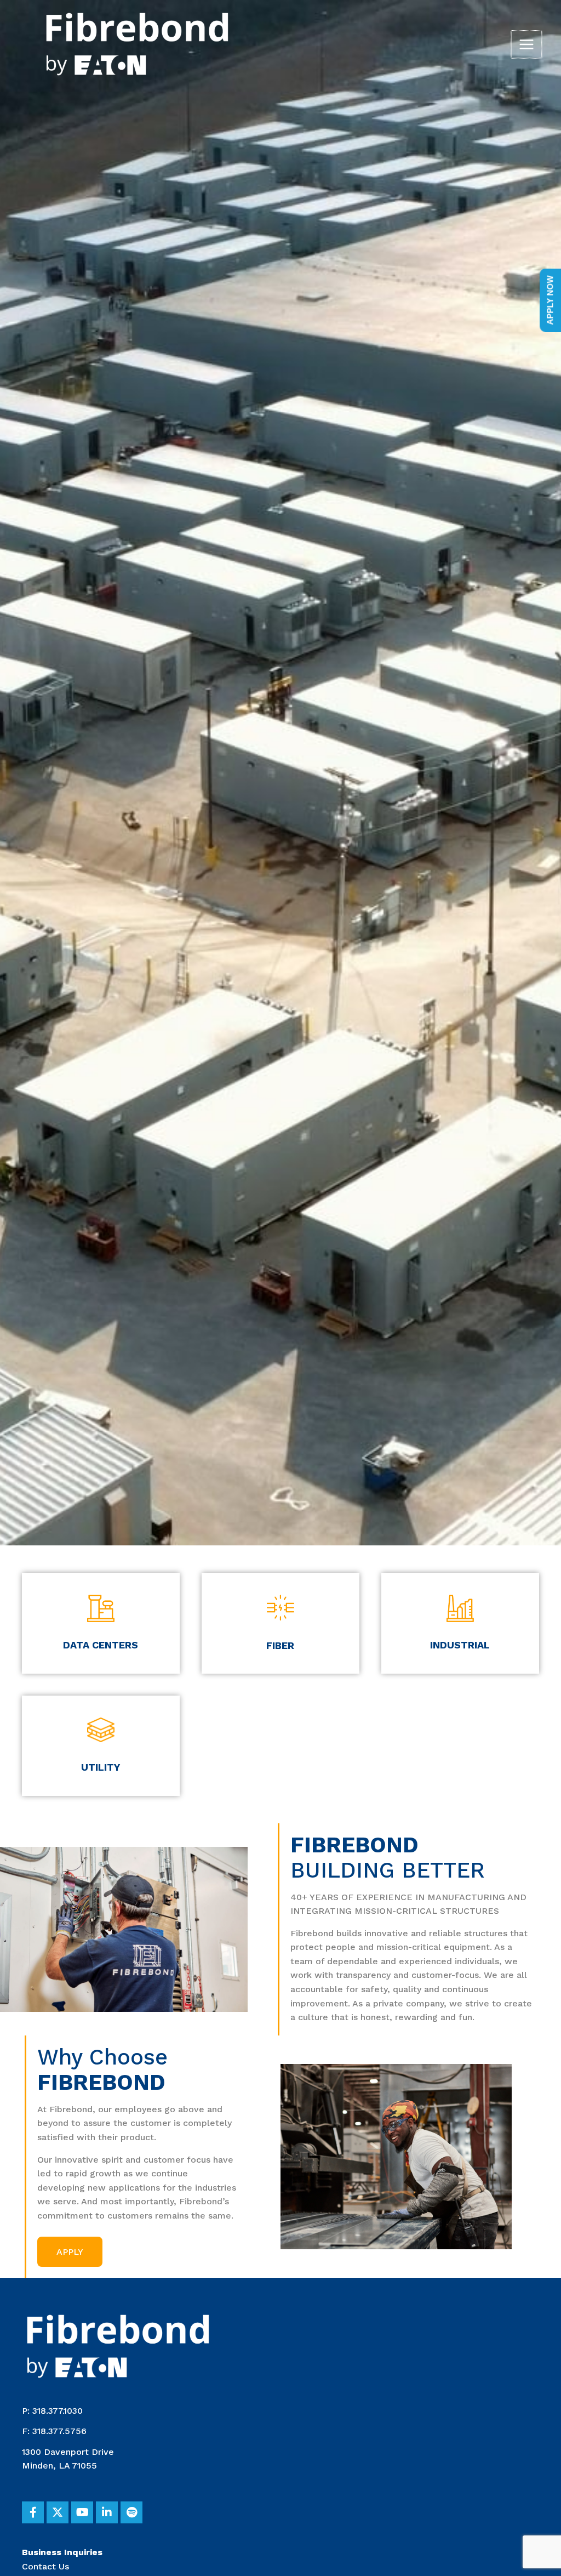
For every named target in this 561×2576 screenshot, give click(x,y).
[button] (70, 2252)
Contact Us (45, 2566)
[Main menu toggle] (526, 44)
